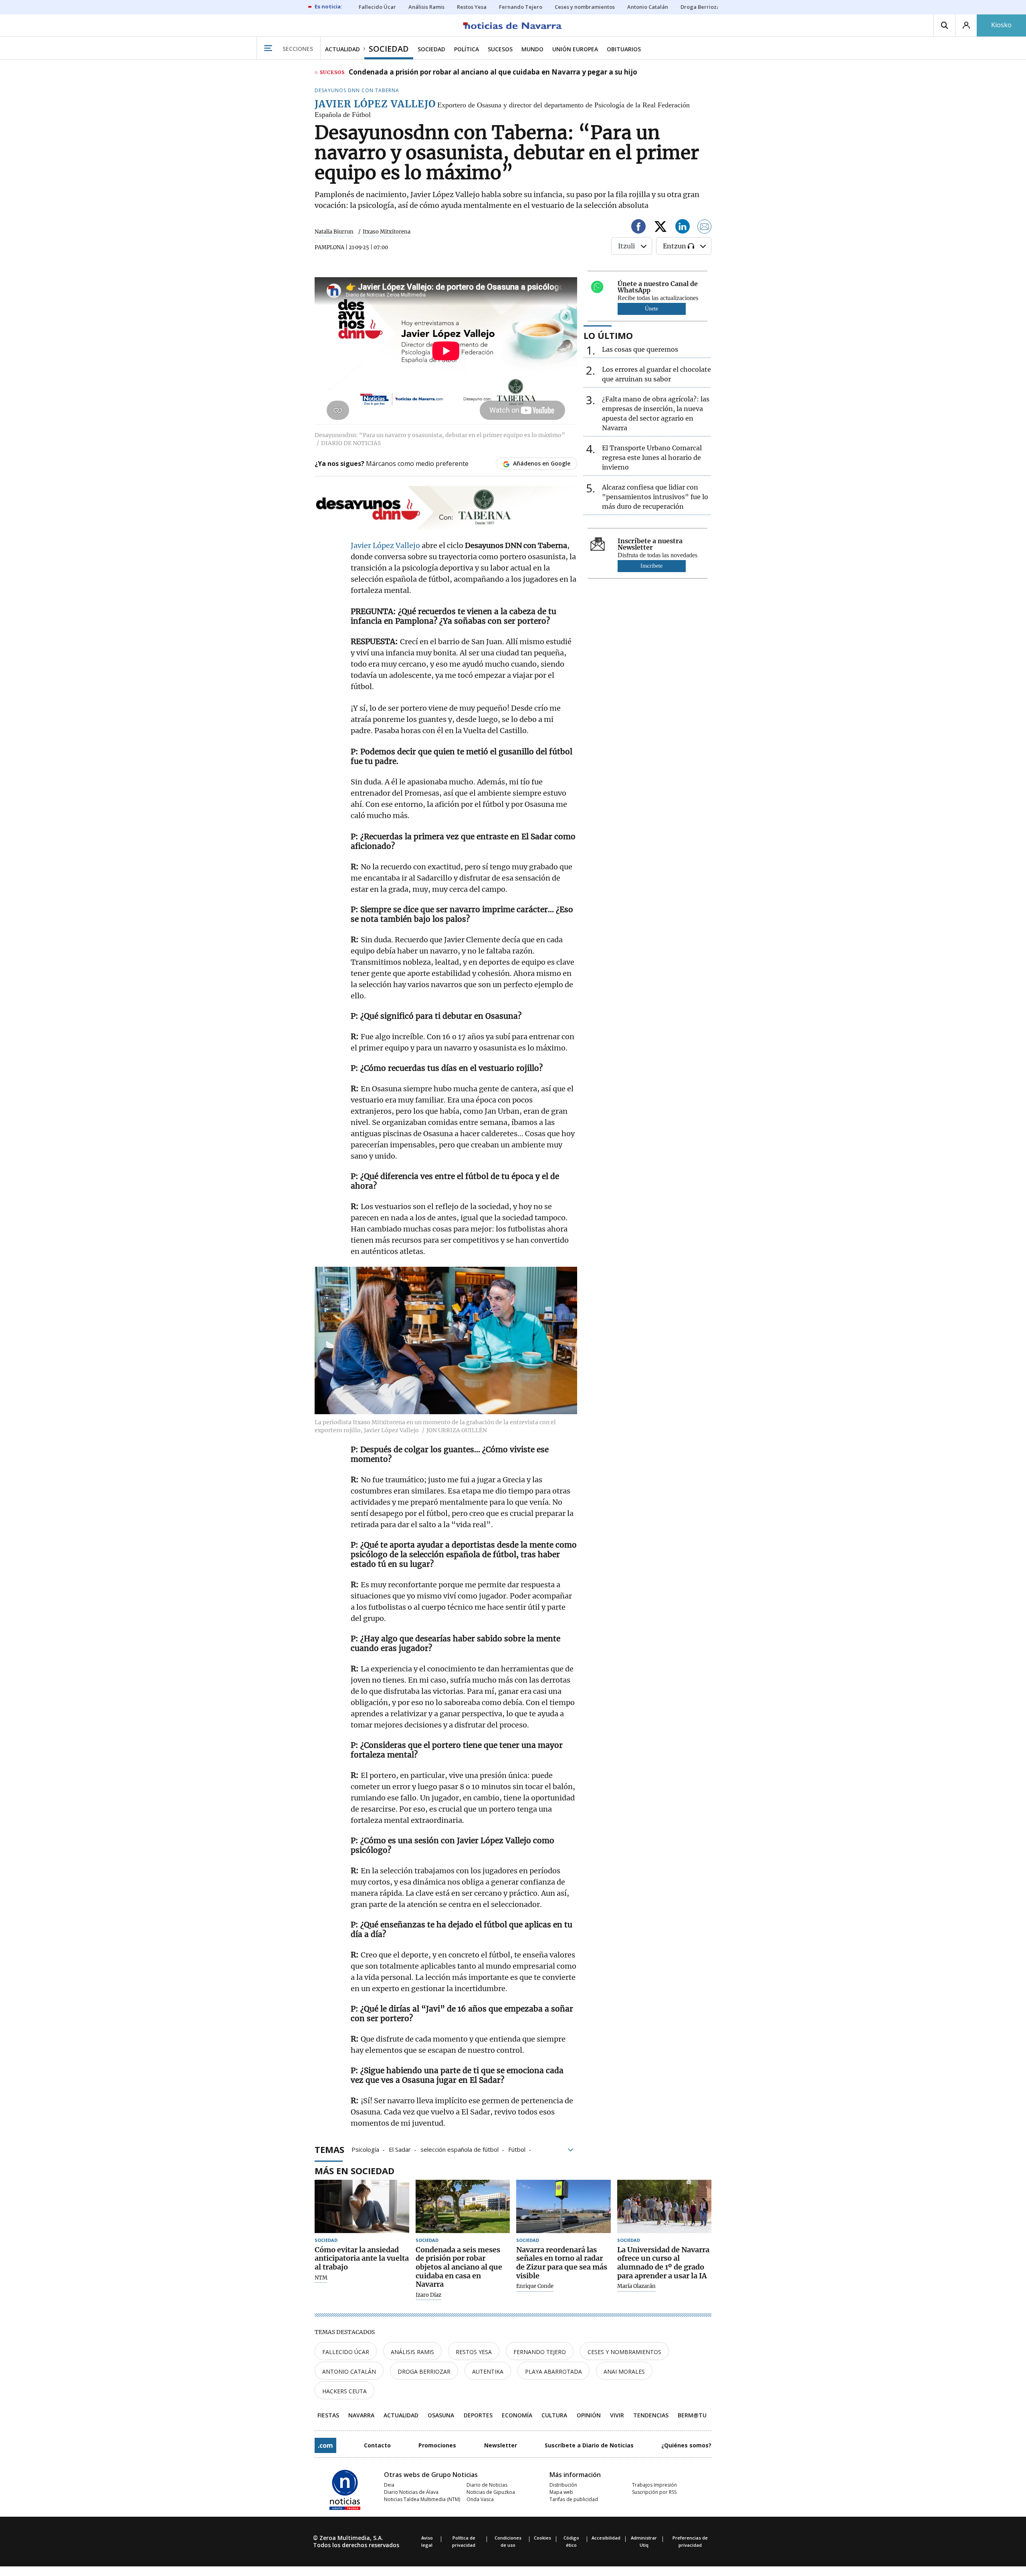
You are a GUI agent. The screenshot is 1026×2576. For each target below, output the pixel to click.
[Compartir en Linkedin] (683, 228)
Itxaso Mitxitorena (387, 232)
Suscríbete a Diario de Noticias (589, 2445)
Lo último (608, 335)
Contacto (377, 2445)
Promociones (437, 2445)
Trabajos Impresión (654, 2485)
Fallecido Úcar (346, 2352)
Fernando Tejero (540, 2352)
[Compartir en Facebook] (638, 228)
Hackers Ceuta (344, 2391)
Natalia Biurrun (334, 232)
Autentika (488, 2371)
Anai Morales (624, 2371)
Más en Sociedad (354, 2171)
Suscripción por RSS (654, 2492)
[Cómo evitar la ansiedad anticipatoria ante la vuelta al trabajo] (362, 2206)
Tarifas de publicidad (574, 2499)
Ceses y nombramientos (624, 2352)
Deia (389, 2485)
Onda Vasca (480, 2499)
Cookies (542, 2538)
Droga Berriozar (424, 2371)
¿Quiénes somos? (686, 2445)
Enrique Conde (535, 2286)
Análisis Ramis (412, 2352)
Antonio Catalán (349, 2371)
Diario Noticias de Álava (411, 2492)
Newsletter (501, 2445)
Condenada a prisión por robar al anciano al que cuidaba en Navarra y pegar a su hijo (493, 73)
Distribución (563, 2485)
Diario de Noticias (487, 2485)
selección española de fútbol (459, 2149)
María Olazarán (636, 2286)
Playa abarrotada (553, 2371)
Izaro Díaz (428, 2295)
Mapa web (561, 2492)
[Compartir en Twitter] (660, 228)
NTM (321, 2278)
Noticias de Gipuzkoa (491, 2492)
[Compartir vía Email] (705, 228)
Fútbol (517, 2149)
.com (325, 2445)
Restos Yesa (474, 2352)
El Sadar (400, 2149)
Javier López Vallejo (385, 545)
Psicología (365, 2149)
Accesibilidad (606, 2538)
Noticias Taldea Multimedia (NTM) (422, 2499)
